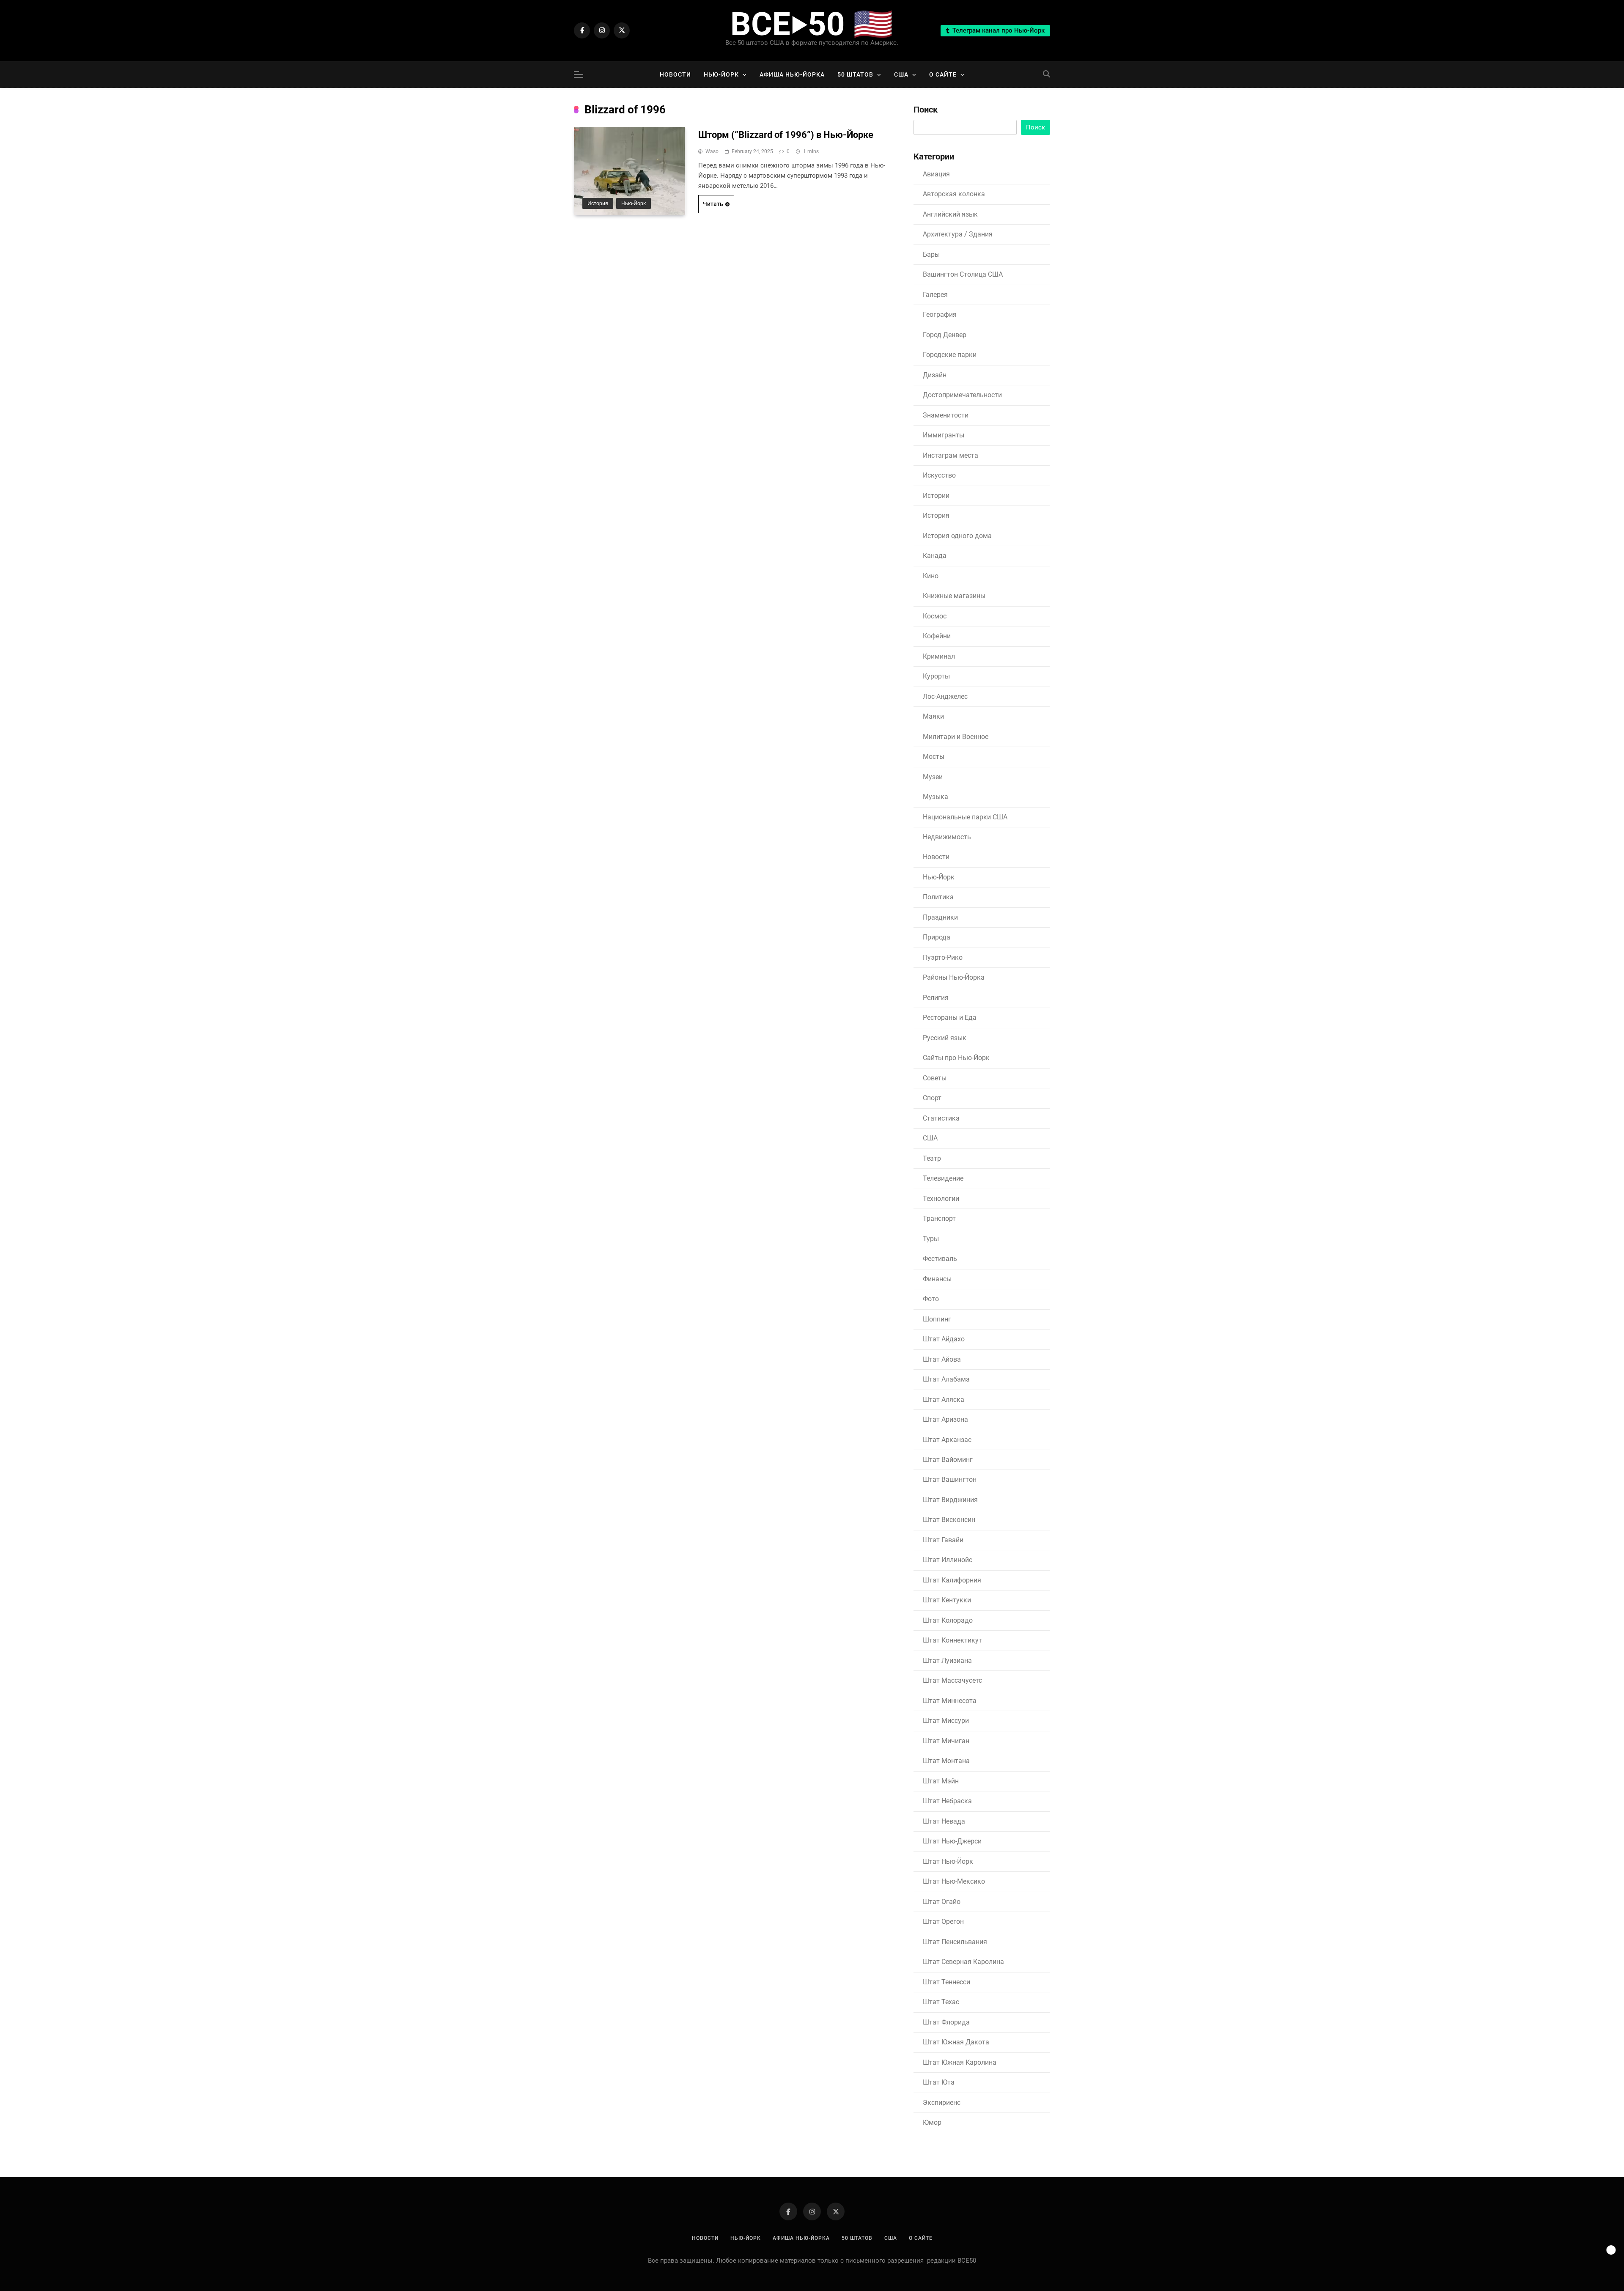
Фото (931, 1299)
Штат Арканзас (947, 1440)
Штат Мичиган (946, 1741)
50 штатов (855, 74)
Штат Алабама (946, 1379)
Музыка (935, 797)
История (598, 203)
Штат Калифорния (952, 1580)
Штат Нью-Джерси (952, 1841)
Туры (931, 1239)
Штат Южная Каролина (960, 2062)
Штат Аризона (945, 1419)
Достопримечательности (962, 395)
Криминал (939, 656)
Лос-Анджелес (945, 696)
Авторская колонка (954, 194)
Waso (712, 151)
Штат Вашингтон (950, 1479)
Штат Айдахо (944, 1339)
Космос (935, 616)
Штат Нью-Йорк (948, 1861)
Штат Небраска (947, 1801)
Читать (713, 204)
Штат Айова (942, 1359)
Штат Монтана (946, 1761)
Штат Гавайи (943, 1540)
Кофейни (937, 636)
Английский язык (950, 214)
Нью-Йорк (721, 74)
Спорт (932, 1098)
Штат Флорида (946, 2022)
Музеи (933, 777)
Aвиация (936, 174)
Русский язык (945, 1038)
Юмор (932, 2122)
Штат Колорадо (948, 1620)
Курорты (936, 676)
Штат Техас (941, 2002)
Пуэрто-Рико (943, 957)
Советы (935, 1078)
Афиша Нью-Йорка (792, 74)
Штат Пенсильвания (955, 1942)
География (940, 315)
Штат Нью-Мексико (954, 1881)
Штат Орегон (943, 1922)
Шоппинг (937, 1319)
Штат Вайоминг (948, 1460)
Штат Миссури (946, 1721)
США (901, 74)
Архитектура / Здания (958, 234)
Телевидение (943, 1178)
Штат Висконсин (949, 1520)
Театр (932, 1158)
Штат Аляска (944, 1400)
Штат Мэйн (941, 1781)
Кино (931, 576)
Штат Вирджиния (950, 1500)
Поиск (926, 110)
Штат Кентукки (947, 1600)
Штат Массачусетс (952, 1680)
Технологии (941, 1199)
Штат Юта (939, 2082)
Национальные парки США (965, 817)
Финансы (937, 1279)
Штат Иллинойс (948, 1560)
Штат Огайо (942, 1902)
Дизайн (935, 375)
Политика (938, 897)
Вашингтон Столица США (963, 274)
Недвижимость (947, 837)
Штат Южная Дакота (956, 2042)
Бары (931, 254)
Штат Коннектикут (952, 1640)
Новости (675, 74)
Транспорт (939, 1218)
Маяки (933, 716)
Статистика (941, 1118)
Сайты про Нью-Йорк (956, 1058)
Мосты (934, 757)
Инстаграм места (951, 455)
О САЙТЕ (943, 74)
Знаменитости (946, 415)
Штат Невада (944, 1821)
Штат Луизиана (947, 1661)
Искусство (939, 475)
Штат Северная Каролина (963, 1962)
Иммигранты (944, 435)
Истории (936, 496)
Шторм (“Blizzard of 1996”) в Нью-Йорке (786, 135)
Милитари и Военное (956, 737)
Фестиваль (940, 1259)
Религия (936, 998)
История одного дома (957, 536)
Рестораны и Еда (950, 1018)
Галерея (935, 295)
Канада (935, 556)
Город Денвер (945, 335)
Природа (937, 937)
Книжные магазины (954, 596)
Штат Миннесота (950, 1701)
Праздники (940, 917)
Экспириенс (942, 2103)
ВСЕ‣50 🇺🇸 (812, 24)
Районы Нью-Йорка (954, 977)
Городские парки (950, 355)
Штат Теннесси (946, 1982)
